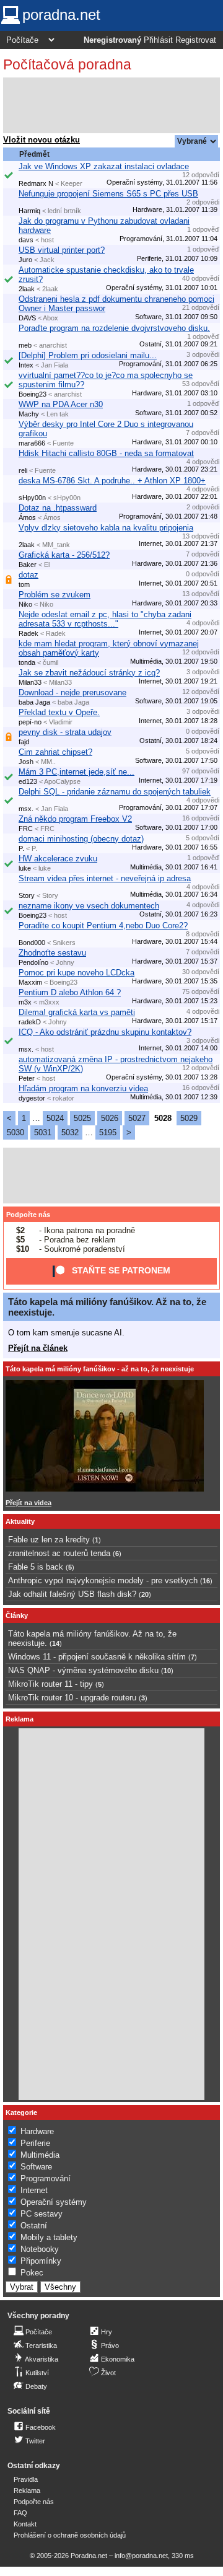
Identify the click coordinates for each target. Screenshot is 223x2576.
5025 (82, 1118)
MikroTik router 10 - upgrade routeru (72, 1698)
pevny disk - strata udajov (65, 732)
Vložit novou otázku (42, 140)
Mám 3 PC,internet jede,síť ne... (77, 772)
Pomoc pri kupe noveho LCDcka (77, 973)
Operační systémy (54, 2202)
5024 (55, 1118)
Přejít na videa (28, 1503)
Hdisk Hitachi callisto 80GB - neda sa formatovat (106, 453)
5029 (189, 1118)
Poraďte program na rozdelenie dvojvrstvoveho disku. (114, 328)
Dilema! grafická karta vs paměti (77, 1012)
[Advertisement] (111, 105)
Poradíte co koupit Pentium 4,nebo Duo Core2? (103, 925)
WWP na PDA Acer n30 (61, 404)
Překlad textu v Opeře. (59, 712)
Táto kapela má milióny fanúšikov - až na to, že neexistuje (100, 1369)
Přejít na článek (38, 1348)
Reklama (27, 2490)
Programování (46, 2178)
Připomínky (41, 2261)
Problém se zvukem (55, 595)
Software (36, 2167)
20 (145, 1594)
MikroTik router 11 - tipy (50, 1684)
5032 (70, 1132)
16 (206, 1581)
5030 (15, 1132)
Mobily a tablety (49, 2237)
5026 (110, 1118)
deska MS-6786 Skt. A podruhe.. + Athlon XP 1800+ (112, 481)
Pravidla (26, 2479)
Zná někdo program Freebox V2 (75, 819)
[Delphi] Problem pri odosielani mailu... (88, 355)
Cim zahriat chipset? (55, 752)
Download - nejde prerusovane (72, 692)
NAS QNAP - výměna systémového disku (83, 1670)
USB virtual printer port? (62, 250)
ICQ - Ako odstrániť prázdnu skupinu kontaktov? (105, 1032)
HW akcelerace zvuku (58, 859)
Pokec (32, 2273)
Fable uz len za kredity (49, 1540)
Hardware (37, 2131)
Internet (34, 2190)
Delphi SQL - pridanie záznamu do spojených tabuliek (115, 792)
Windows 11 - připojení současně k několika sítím (97, 1657)
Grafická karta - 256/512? (64, 555)
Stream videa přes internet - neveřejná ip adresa (105, 878)
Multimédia (40, 2155)
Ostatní (34, 2226)
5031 (43, 1132)
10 (167, 1671)
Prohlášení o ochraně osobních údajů (70, 2535)
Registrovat (196, 40)
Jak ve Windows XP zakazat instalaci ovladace (104, 166)
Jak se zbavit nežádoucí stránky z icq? (89, 673)
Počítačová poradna (67, 64)
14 (56, 1643)
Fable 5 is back (36, 1567)
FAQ (20, 2513)
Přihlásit (158, 40)
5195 (108, 1132)
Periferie (35, 2143)
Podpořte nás (28, 1215)
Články (17, 1615)
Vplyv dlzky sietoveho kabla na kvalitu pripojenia (106, 528)
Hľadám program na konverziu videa (83, 1088)
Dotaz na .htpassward (58, 508)
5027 (137, 1118)
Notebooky (40, 2249)
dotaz (28, 575)
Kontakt (25, 2524)
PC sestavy (42, 2214)
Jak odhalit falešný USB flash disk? (72, 1594)
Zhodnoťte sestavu (52, 953)
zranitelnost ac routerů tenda (59, 1553)
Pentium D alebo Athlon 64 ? (70, 992)
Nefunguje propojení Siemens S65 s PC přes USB (108, 194)
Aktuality (20, 1521)
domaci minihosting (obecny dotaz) (81, 839)
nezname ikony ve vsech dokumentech (89, 906)
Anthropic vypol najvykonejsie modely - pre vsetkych (103, 1580)
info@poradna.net (141, 2556)
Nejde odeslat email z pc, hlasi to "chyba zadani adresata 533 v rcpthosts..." (105, 619)
